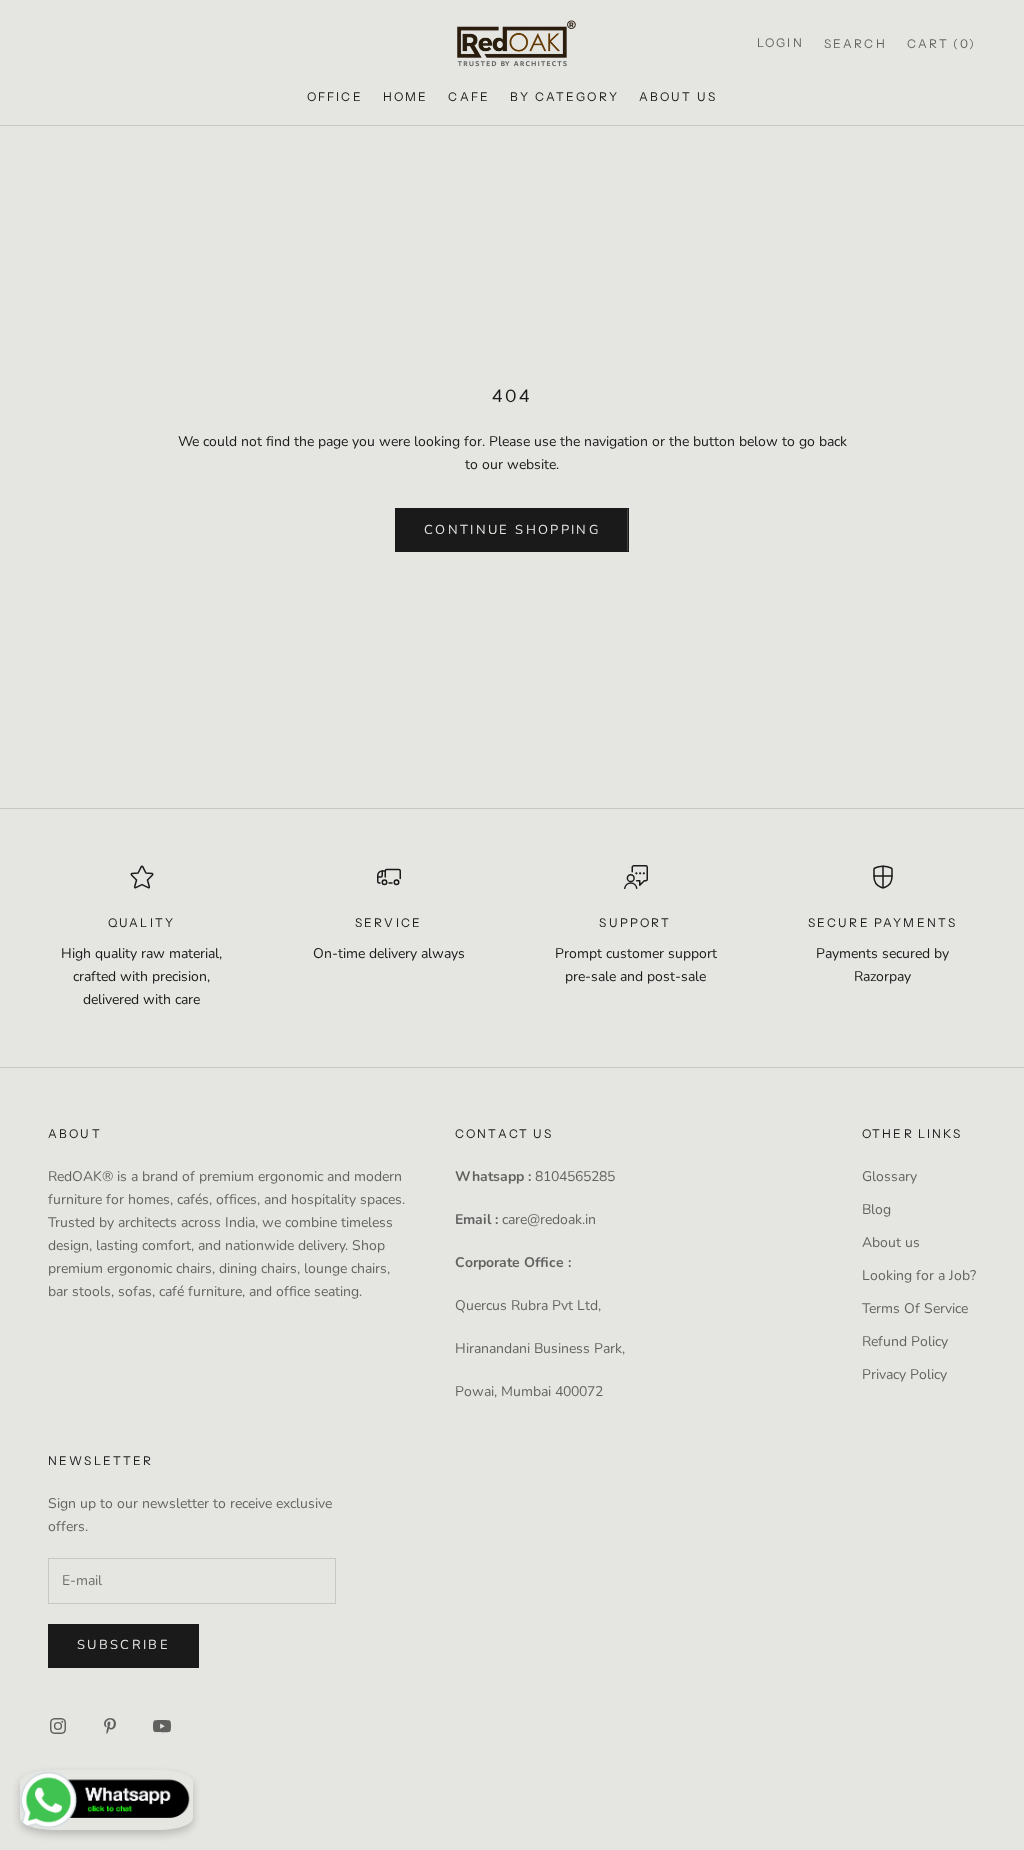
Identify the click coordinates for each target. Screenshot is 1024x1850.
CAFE (469, 96)
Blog (876, 1209)
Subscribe (123, 1645)
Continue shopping (512, 530)
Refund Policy (905, 1341)
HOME (406, 96)
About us (891, 1242)
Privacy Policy (904, 1374)
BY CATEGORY (564, 96)
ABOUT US (678, 96)
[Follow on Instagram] (58, 1726)
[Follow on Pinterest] (110, 1726)
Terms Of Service (915, 1308)
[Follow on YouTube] (162, 1726)
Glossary (889, 1176)
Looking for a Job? (919, 1275)
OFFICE (335, 96)
